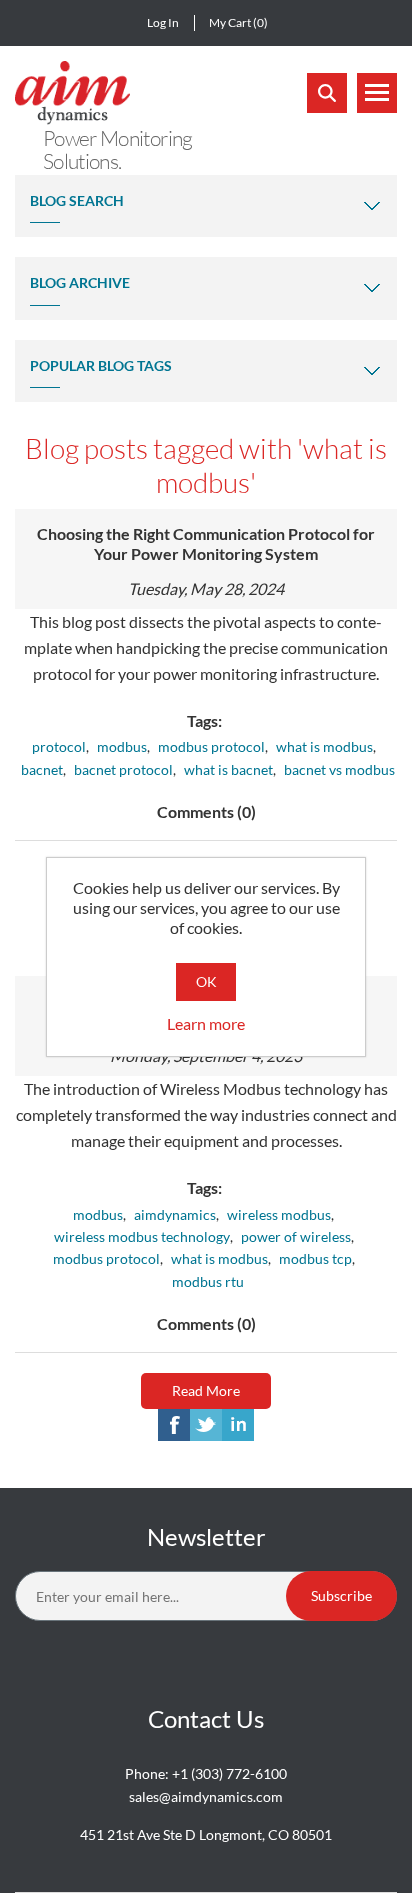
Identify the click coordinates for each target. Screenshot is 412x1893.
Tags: (204, 720)
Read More (206, 1390)
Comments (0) (206, 811)
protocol (59, 746)
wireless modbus (279, 1214)
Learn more (206, 1023)
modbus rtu (208, 1281)
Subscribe (341, 1595)
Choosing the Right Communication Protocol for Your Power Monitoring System (206, 543)
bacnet (42, 769)
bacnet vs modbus (339, 769)
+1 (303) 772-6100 (229, 1773)
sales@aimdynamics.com (206, 1796)
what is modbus (324, 746)
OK (206, 981)
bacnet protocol (123, 769)
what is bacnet (228, 769)
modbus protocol (211, 746)
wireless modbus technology (142, 1236)
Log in (163, 22)
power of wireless (296, 1236)
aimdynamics (175, 1214)
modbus (122, 746)
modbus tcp (315, 1258)
